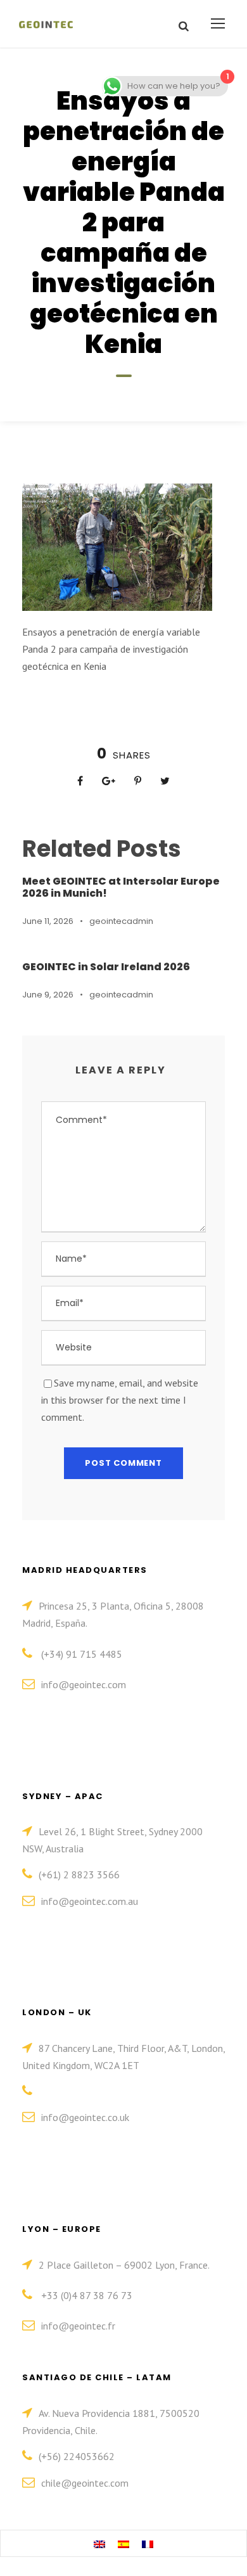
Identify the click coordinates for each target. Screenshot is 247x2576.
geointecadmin (121, 921)
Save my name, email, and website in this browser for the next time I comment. (120, 1400)
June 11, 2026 (48, 921)
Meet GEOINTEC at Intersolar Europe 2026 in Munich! (121, 887)
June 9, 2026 (48, 995)
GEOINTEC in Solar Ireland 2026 (106, 967)
